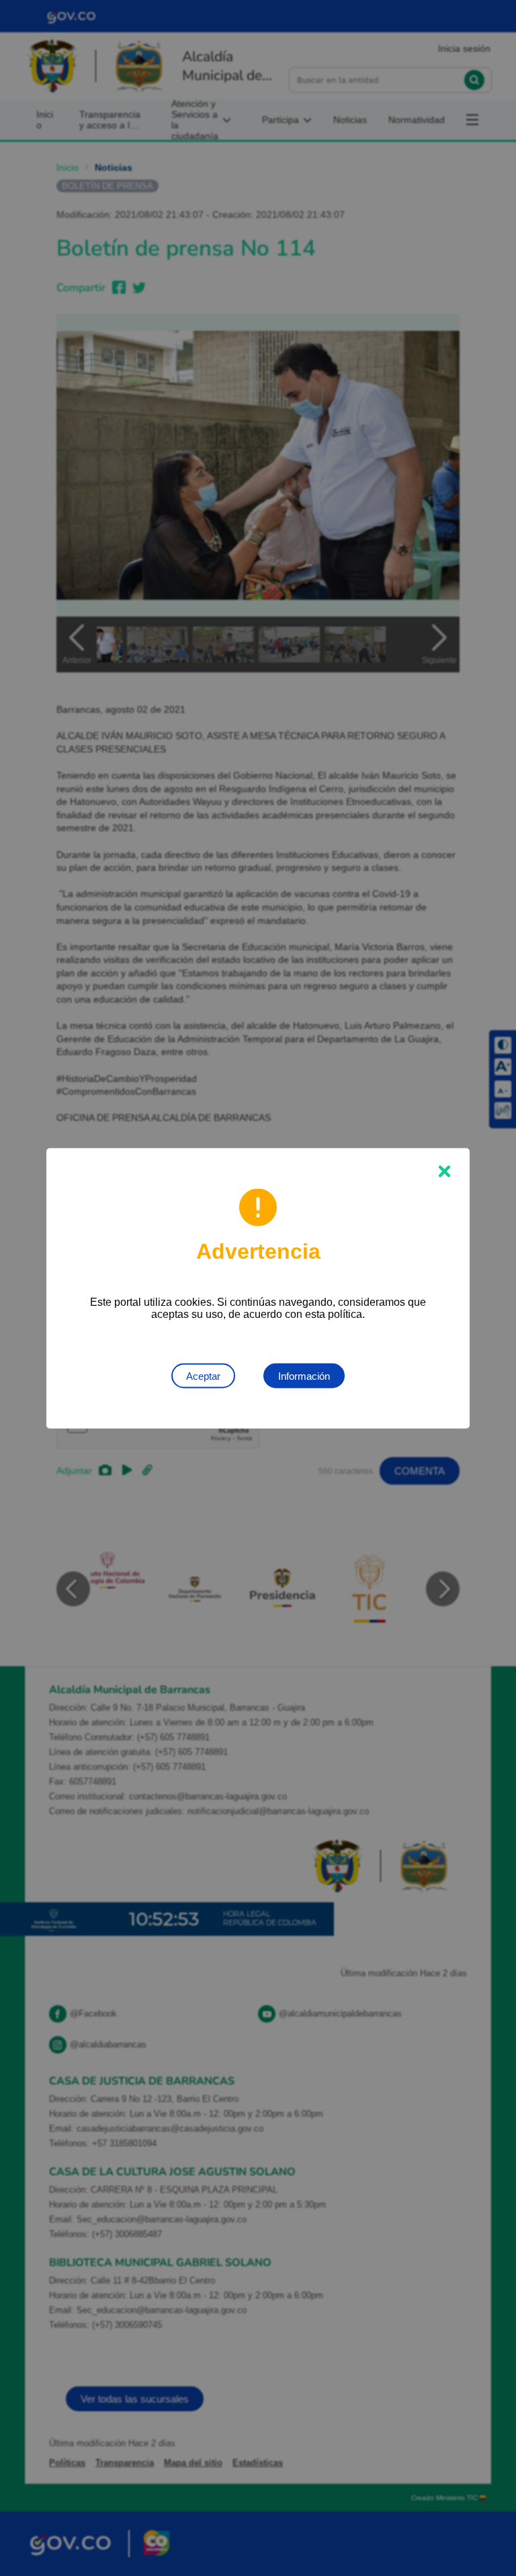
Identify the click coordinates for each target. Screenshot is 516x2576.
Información (304, 1375)
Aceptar (203, 1375)
